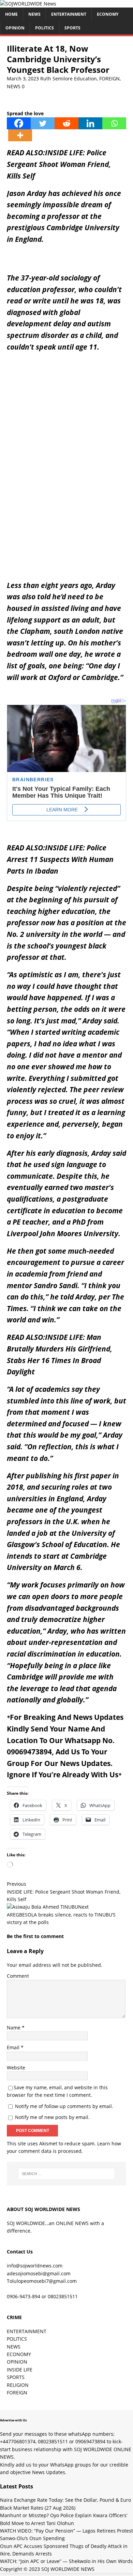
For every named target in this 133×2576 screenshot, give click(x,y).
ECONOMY (108, 14)
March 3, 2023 (23, 79)
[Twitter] (43, 123)
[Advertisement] (66, 416)
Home (11, 14)
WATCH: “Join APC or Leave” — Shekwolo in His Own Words (66, 2561)
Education (85, 79)
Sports (72, 28)
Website (16, 2068)
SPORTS (16, 2377)
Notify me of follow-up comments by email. (64, 2106)
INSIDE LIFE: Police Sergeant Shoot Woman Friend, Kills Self (59, 164)
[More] (20, 135)
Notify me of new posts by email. (52, 2117)
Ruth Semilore (56, 79)
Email (14, 2047)
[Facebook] (19, 123)
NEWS (34, 14)
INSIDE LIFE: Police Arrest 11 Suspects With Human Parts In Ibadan (60, 859)
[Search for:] (67, 2174)
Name (14, 2028)
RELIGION (18, 2385)
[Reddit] (66, 123)
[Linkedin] (90, 123)
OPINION (15, 28)
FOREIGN (109, 79)
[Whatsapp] (114, 123)
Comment (18, 1976)
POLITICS (45, 28)
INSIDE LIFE (20, 2370)
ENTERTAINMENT (69, 14)
